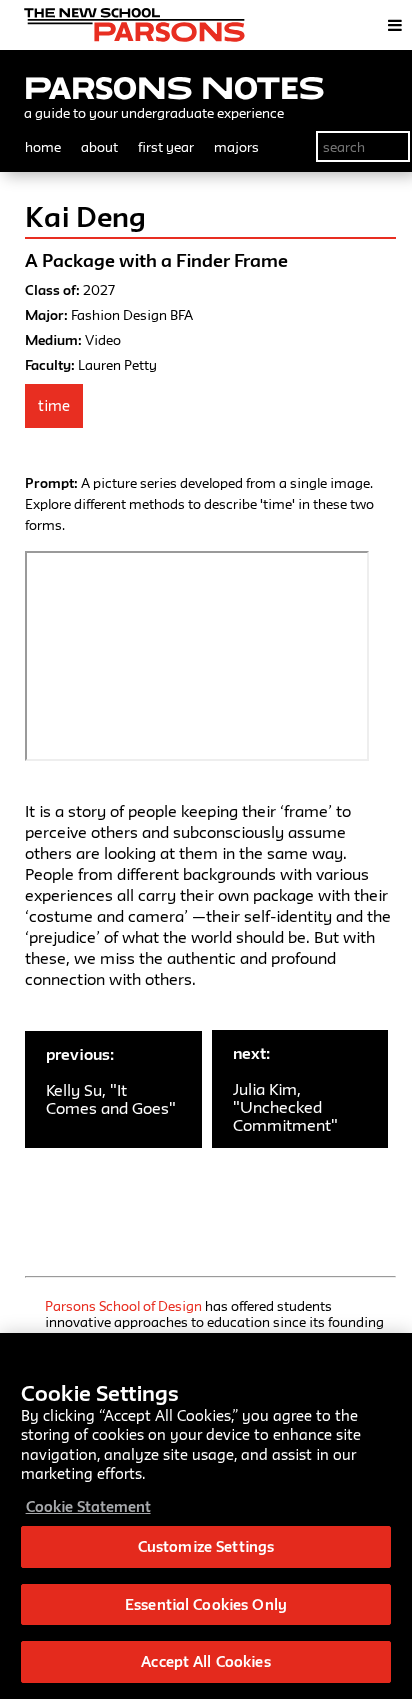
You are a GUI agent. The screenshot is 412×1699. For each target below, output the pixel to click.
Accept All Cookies (205, 1661)
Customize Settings (206, 1546)
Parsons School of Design (123, 1306)
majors (236, 147)
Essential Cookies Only (206, 1604)
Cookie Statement (88, 1506)
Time (54, 405)
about (99, 147)
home (43, 147)
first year (166, 147)
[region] (206, 1516)
